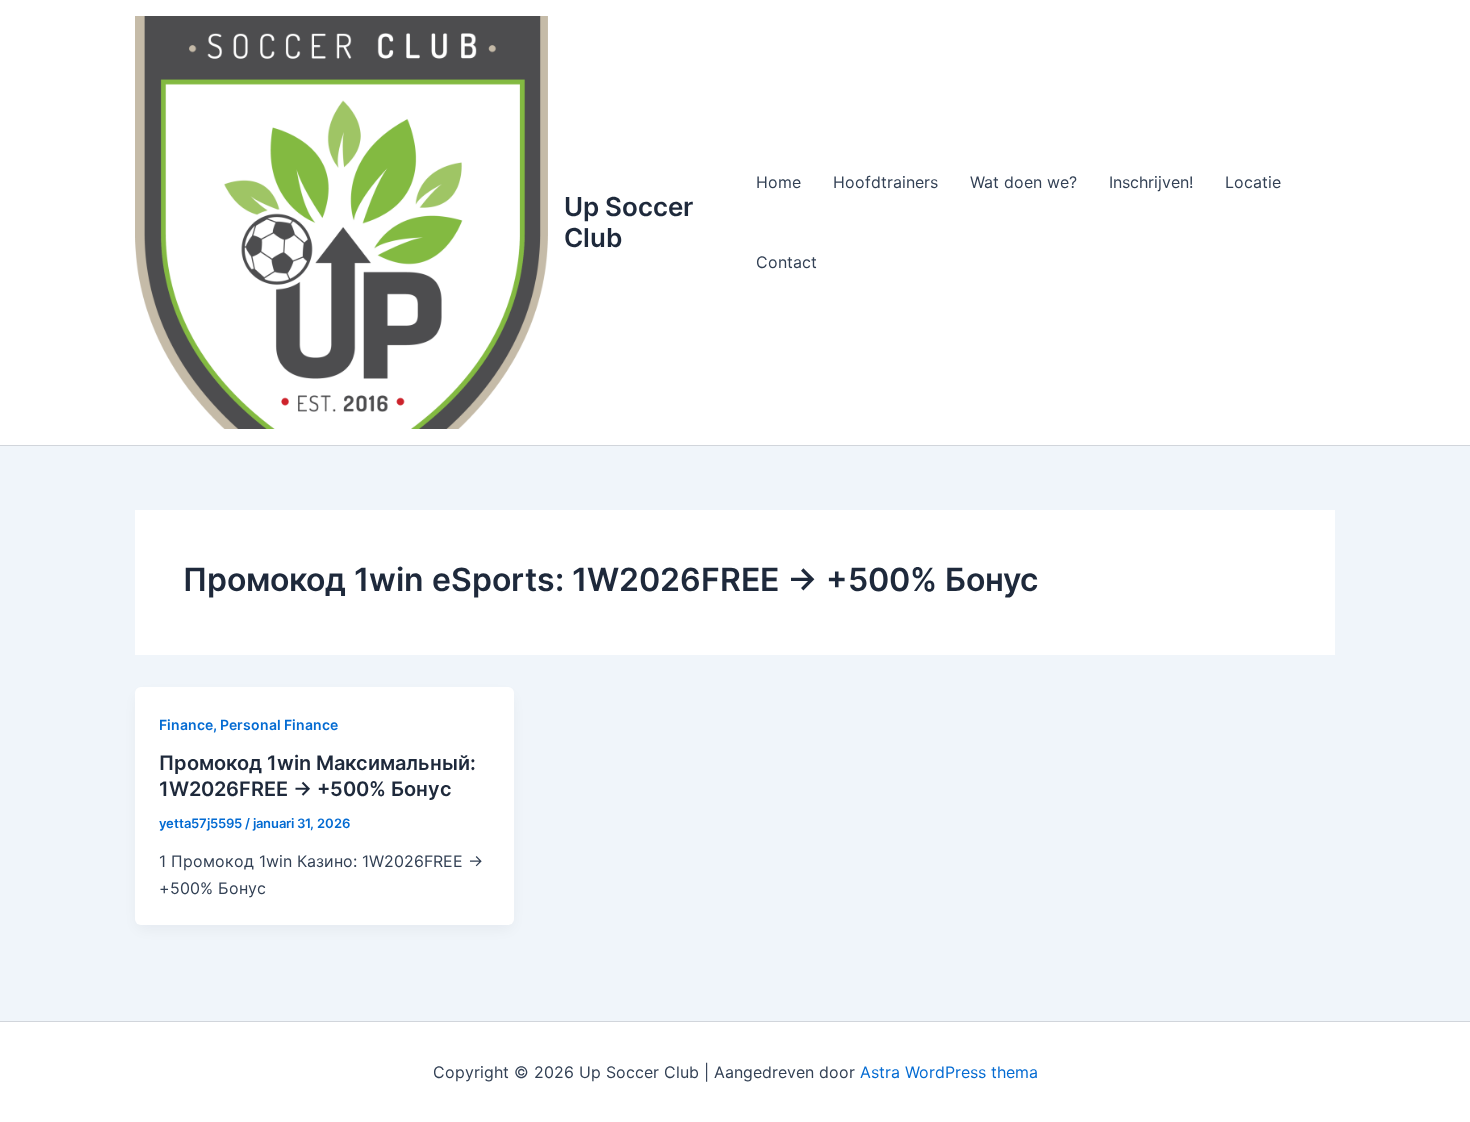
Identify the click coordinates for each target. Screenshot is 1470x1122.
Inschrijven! (1151, 182)
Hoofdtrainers (885, 182)
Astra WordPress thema (949, 1072)
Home (778, 182)
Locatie (1253, 182)
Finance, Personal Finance (248, 724)
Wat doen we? (1023, 182)
